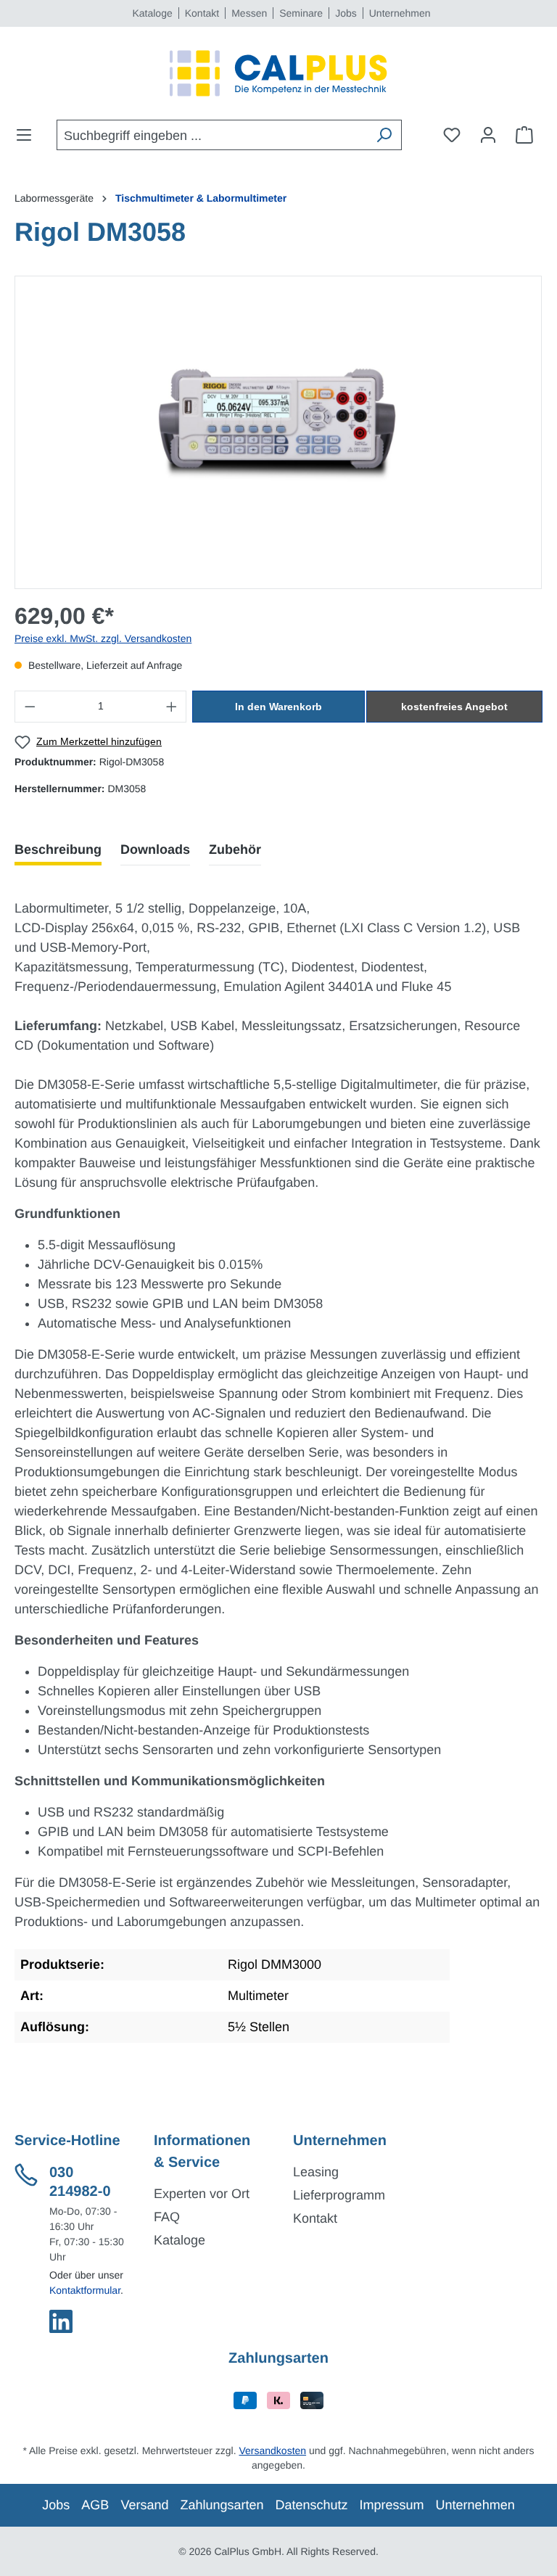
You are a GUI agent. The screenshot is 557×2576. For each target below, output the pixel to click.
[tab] (58, 850)
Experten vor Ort (202, 2194)
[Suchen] (384, 135)
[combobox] (212, 135)
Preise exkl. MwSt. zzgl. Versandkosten (103, 638)
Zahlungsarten (222, 2505)
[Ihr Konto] (488, 135)
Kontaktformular (85, 2290)
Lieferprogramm (339, 2195)
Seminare (301, 13)
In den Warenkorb (278, 707)
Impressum (392, 2505)
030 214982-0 (80, 2182)
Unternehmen (400, 13)
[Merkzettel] (452, 135)
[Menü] (28, 135)
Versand (144, 2505)
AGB (95, 2505)
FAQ (167, 2217)
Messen (249, 13)
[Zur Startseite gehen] (278, 73)
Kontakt (202, 13)
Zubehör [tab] (235, 849)
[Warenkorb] (524, 135)
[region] (278, 432)
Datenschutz (312, 2505)
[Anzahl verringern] (30, 707)
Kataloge (152, 13)
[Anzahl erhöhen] (172, 707)
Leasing (316, 2172)
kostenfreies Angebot (454, 707)
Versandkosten (272, 2451)
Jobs (346, 13)
